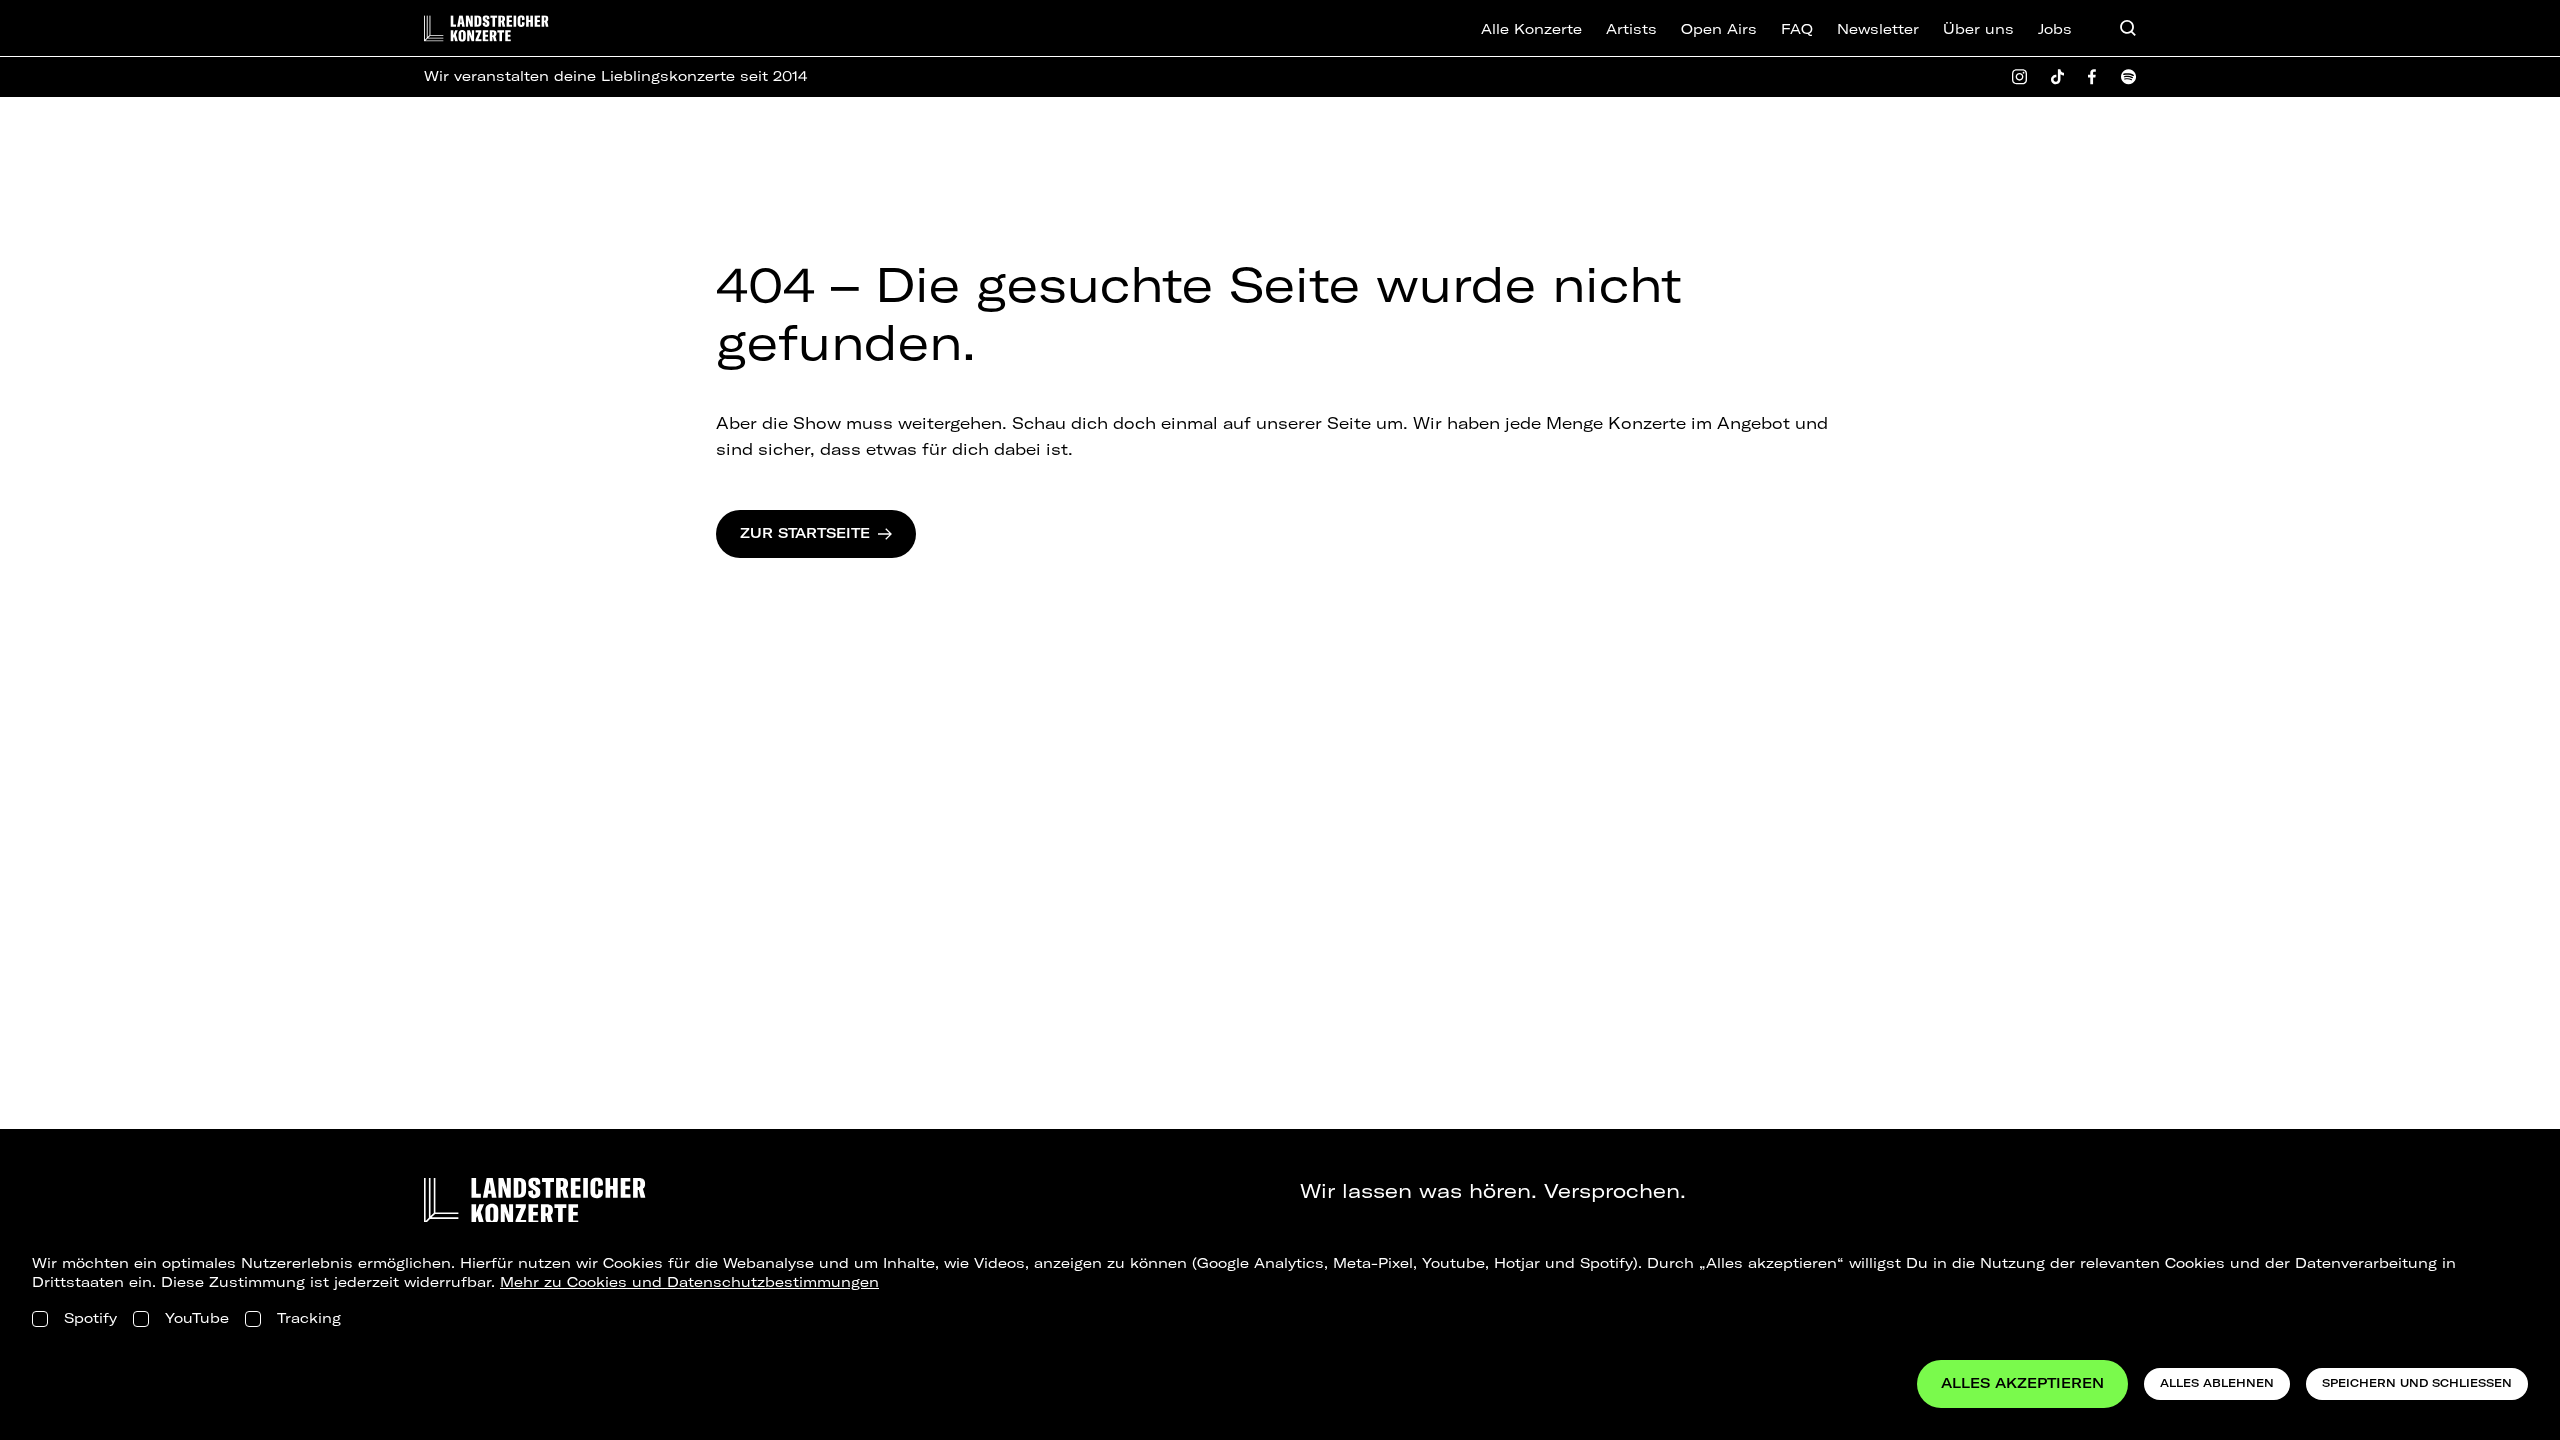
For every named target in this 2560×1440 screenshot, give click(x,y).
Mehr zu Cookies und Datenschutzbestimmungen (689, 1282)
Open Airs (1719, 29)
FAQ (1797, 29)
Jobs (2055, 29)
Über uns (1978, 29)
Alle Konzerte (1531, 29)
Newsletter (1878, 29)
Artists (1631, 29)
